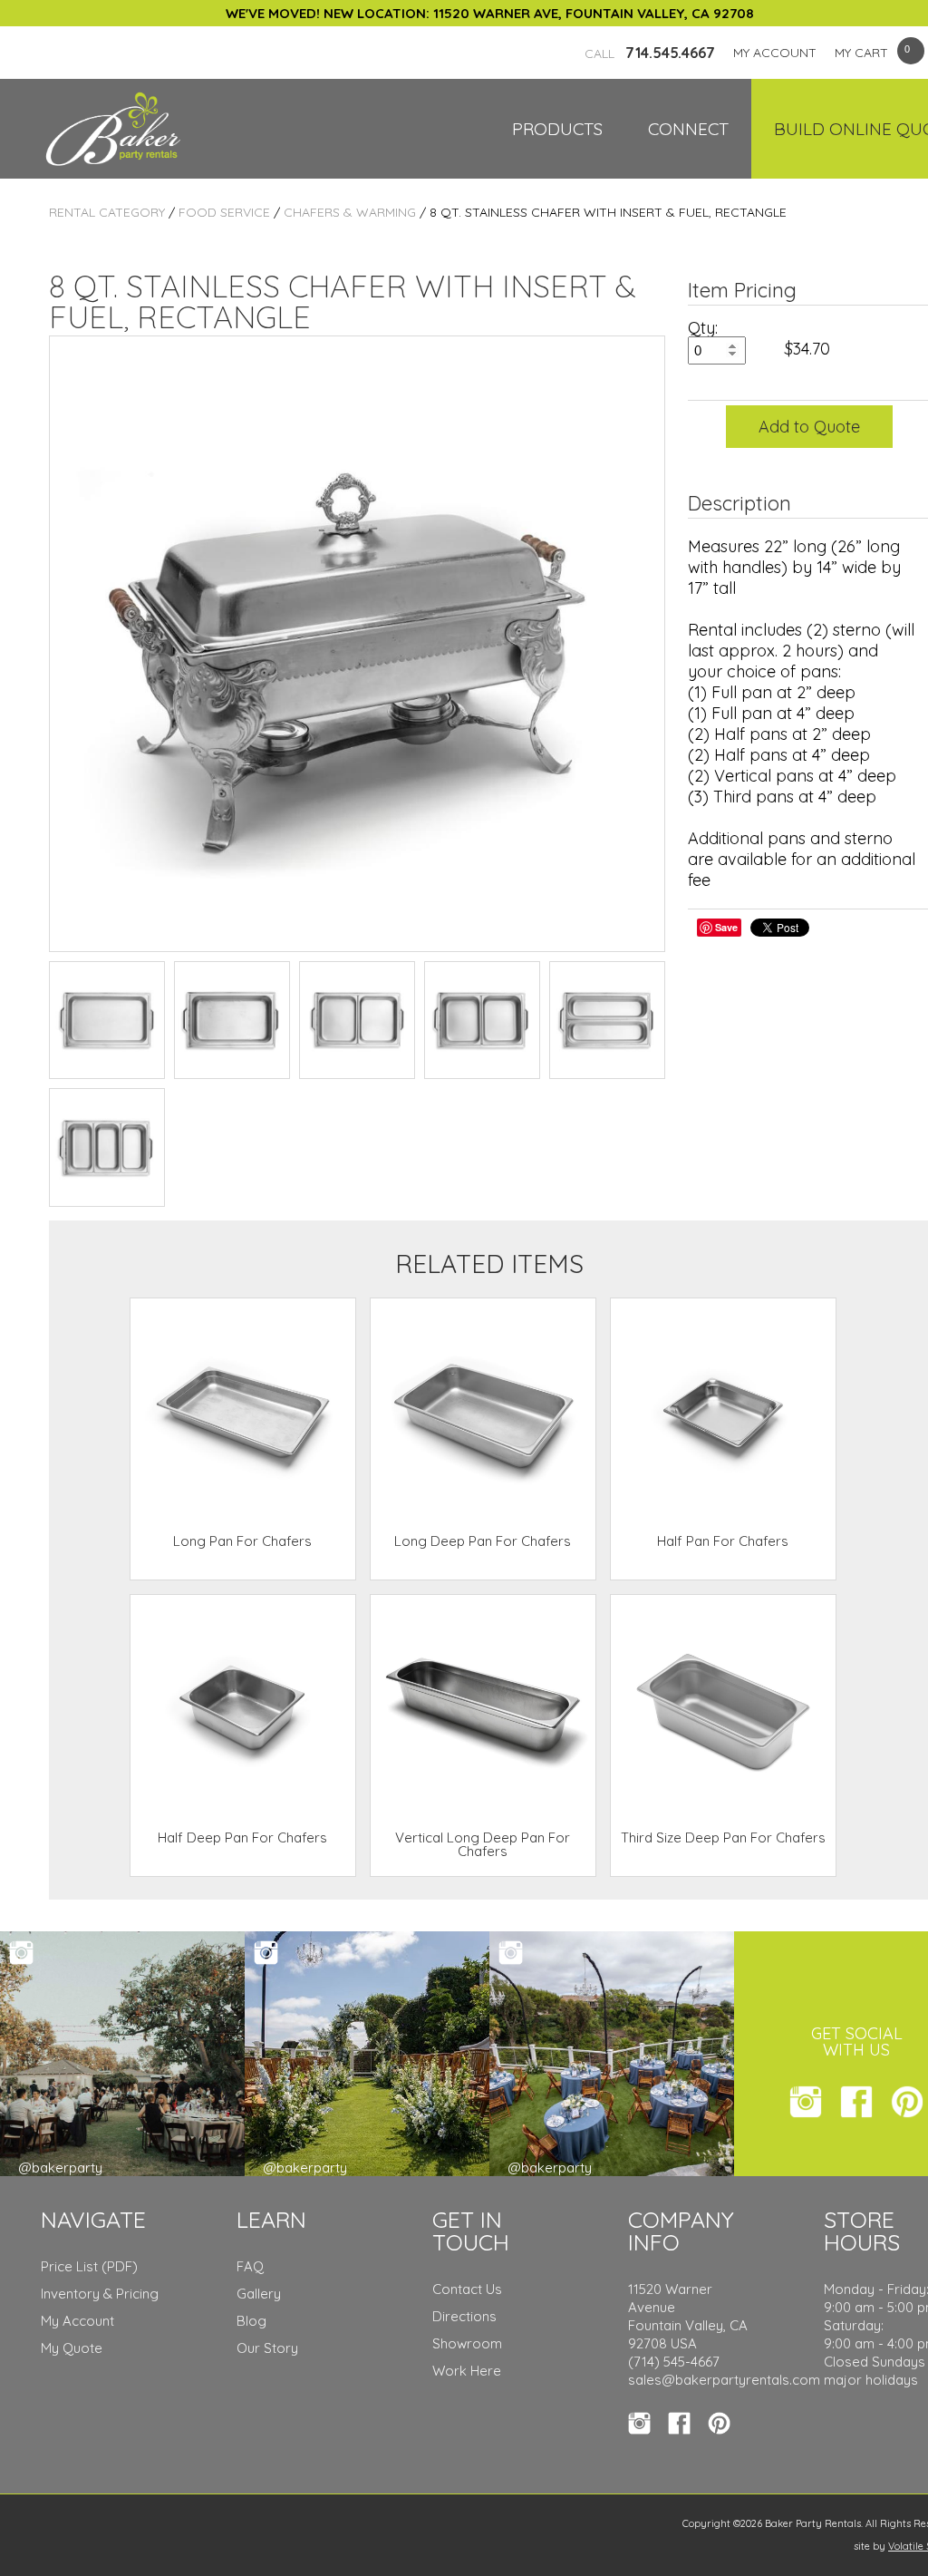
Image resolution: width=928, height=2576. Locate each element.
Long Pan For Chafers (242, 1541)
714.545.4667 (650, 53)
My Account (77, 2321)
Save (726, 927)
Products (557, 129)
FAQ (250, 2266)
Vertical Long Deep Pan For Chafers (483, 1844)
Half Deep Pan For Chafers (242, 1837)
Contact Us (467, 2289)
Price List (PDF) (89, 2266)
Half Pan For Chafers (723, 1541)
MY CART (861, 53)
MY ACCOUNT (775, 53)
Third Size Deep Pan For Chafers (723, 1837)
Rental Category (107, 212)
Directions (464, 2316)
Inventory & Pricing (100, 2294)
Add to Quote (809, 427)
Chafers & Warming (350, 212)
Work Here (467, 2371)
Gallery (259, 2294)
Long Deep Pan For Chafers (483, 1541)
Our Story (267, 2348)
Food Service (224, 212)
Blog (251, 2321)
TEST (107, 1020)
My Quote (72, 2348)
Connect (688, 129)
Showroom (467, 2343)
